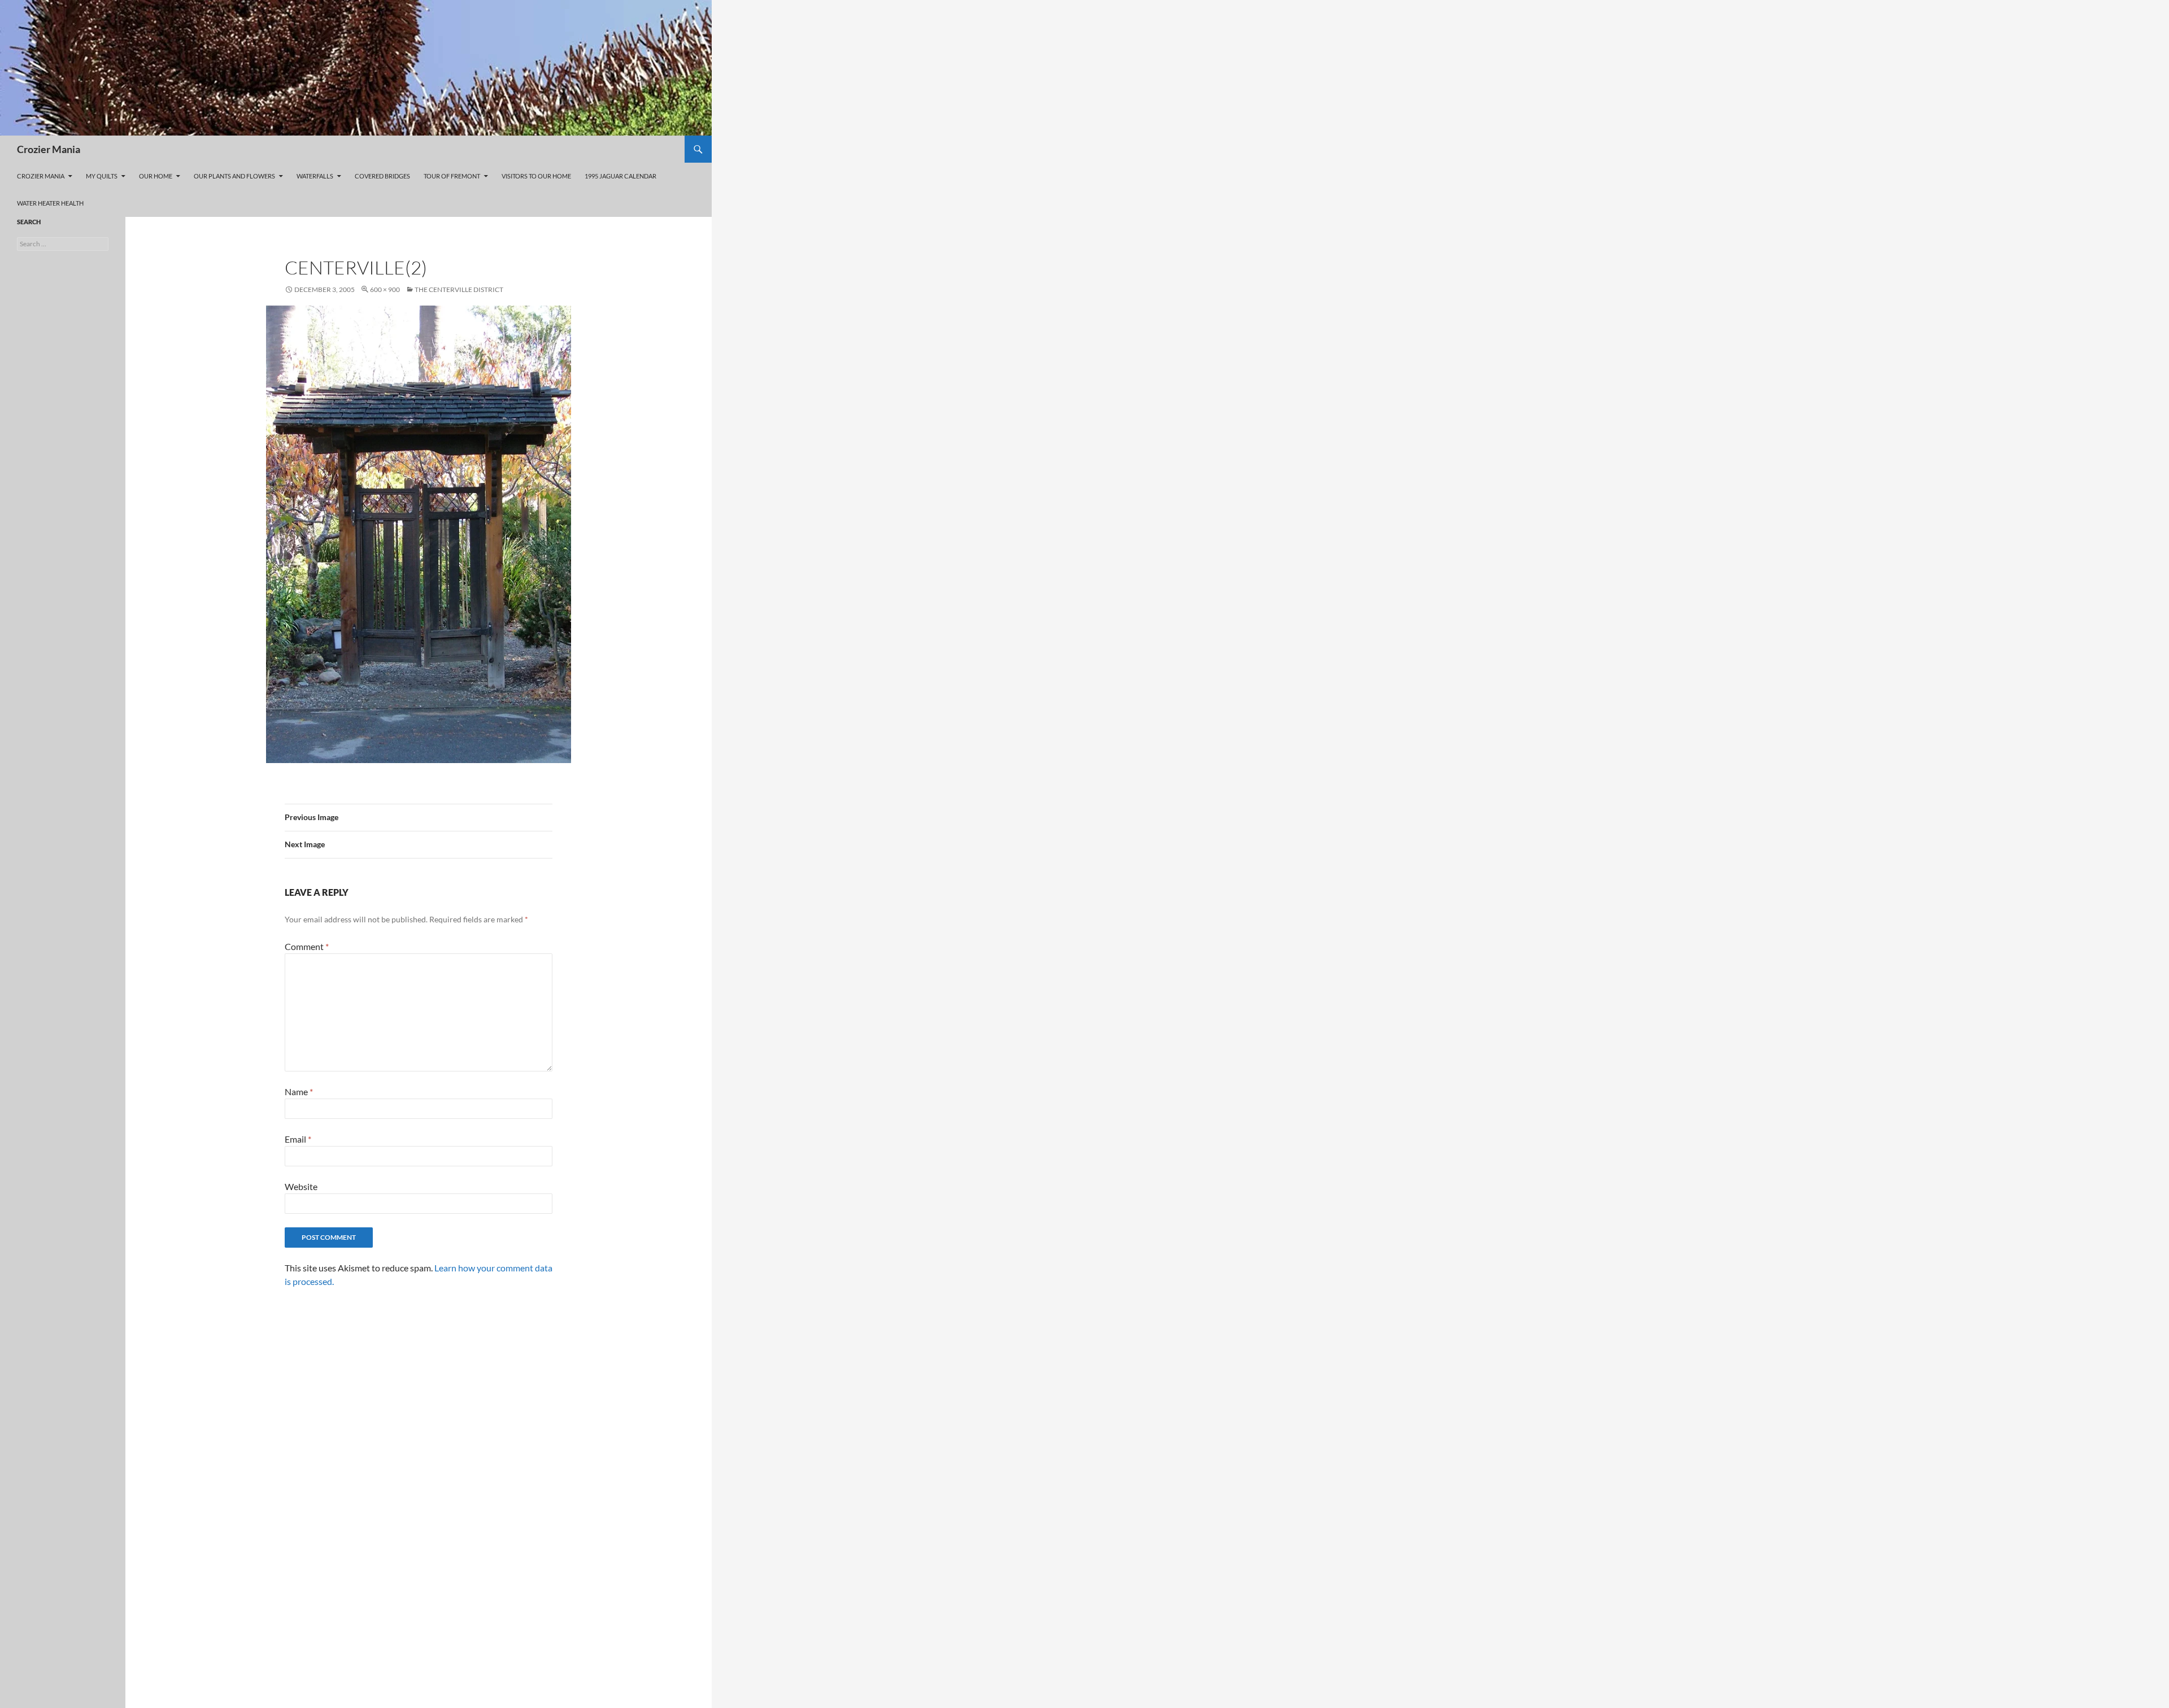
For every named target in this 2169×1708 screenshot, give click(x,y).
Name (299, 1092)
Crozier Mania (49, 149)
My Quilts (102, 176)
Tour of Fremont (452, 176)
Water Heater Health (50, 203)
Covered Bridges (382, 176)
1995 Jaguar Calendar (620, 176)
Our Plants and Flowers (234, 176)
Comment (307, 946)
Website (301, 1186)
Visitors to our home (536, 176)
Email (298, 1139)
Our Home (156, 176)
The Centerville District (459, 289)
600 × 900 (385, 289)
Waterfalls (315, 176)
